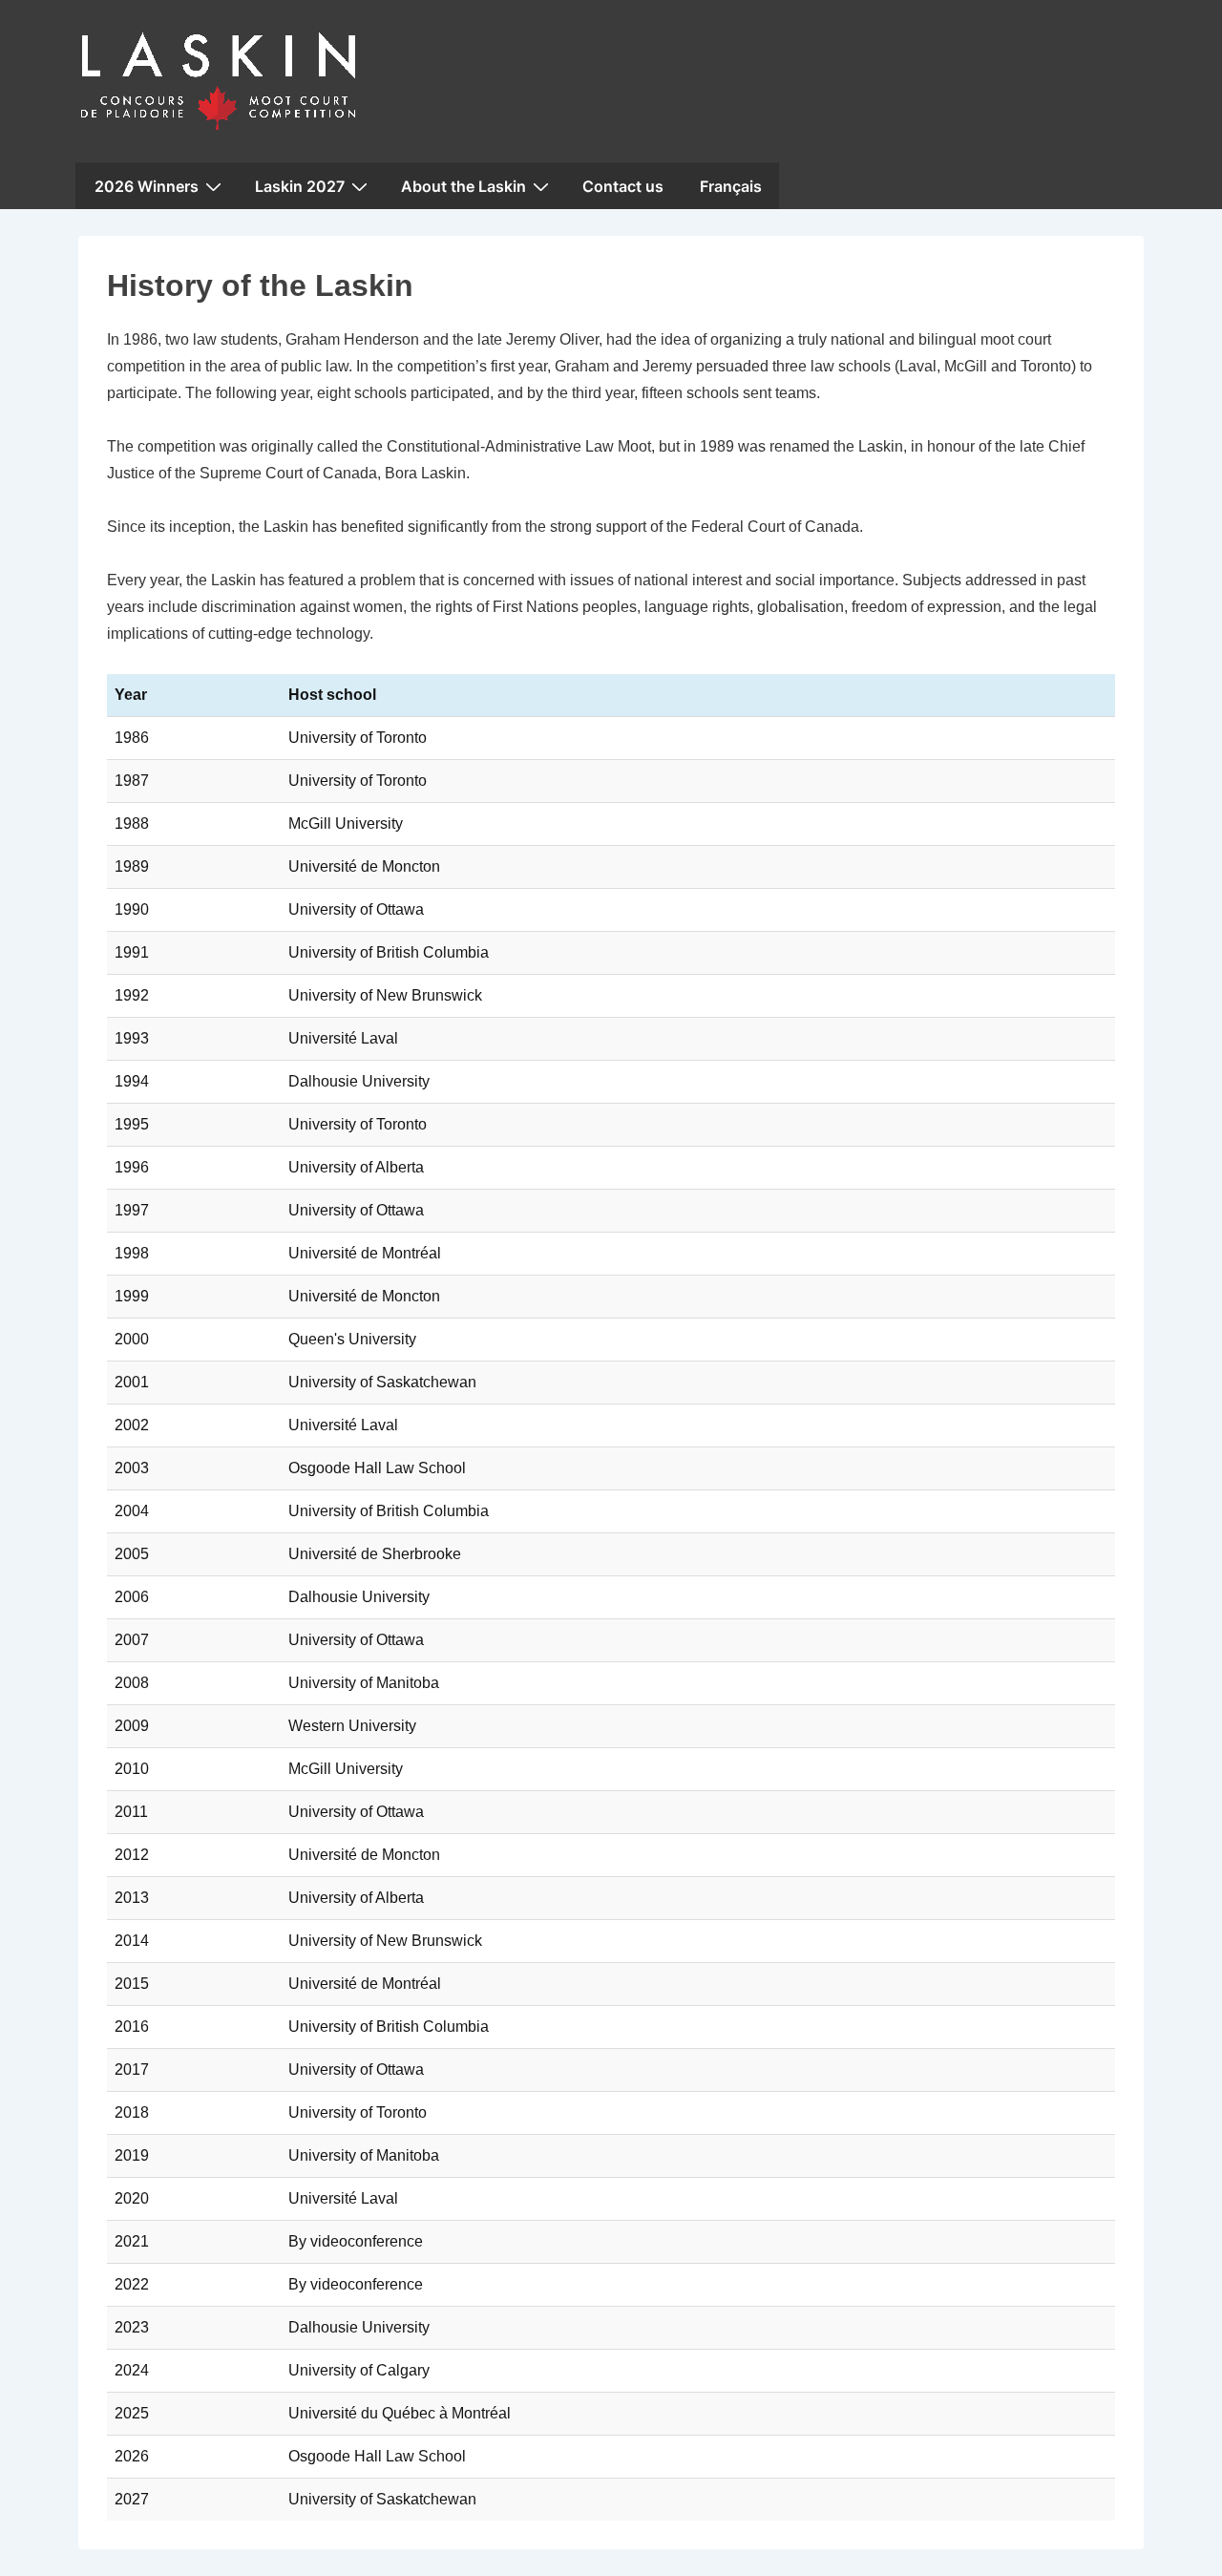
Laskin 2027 (300, 186)
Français (731, 186)
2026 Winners (147, 186)
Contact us (623, 186)
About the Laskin (464, 186)
